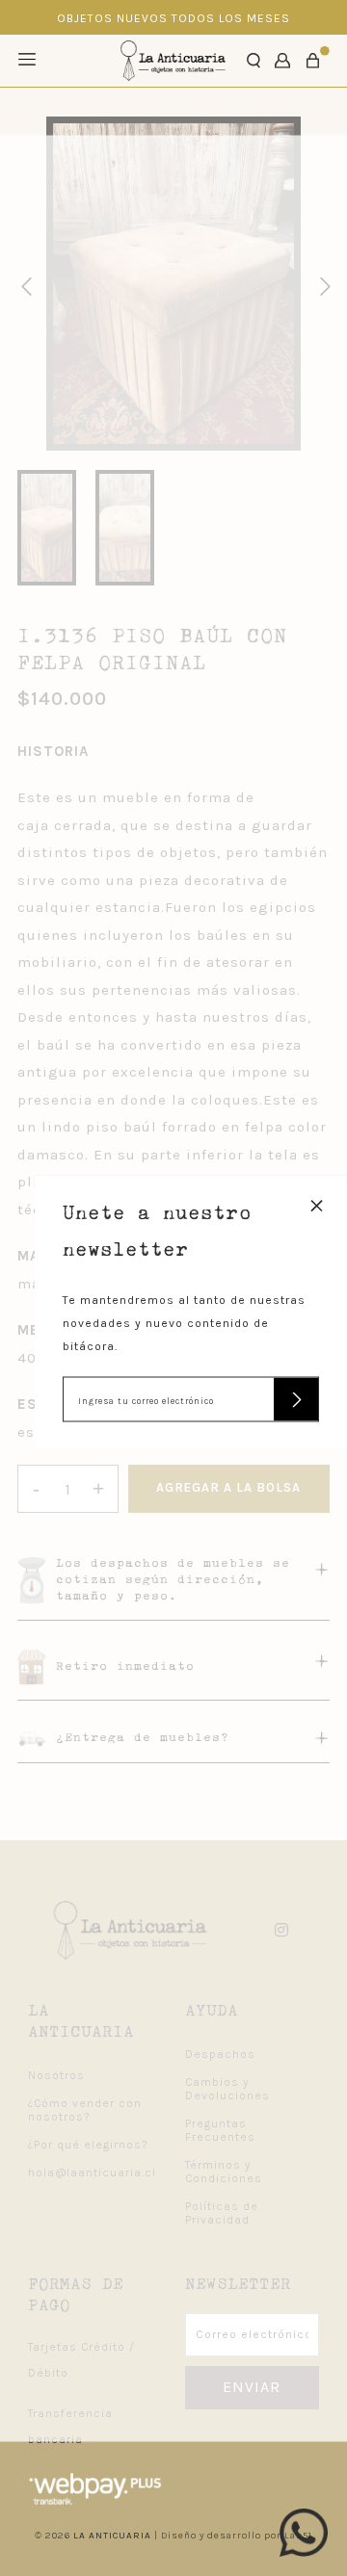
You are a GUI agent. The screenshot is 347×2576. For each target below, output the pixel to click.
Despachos (220, 2054)
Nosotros (56, 2075)
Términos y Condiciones (224, 2172)
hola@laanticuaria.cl (92, 2173)
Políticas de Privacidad (222, 2213)
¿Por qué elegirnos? (88, 2145)
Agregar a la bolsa (228, 1487)
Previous (23, 284)
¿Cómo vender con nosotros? (85, 2110)
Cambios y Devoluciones (227, 2089)
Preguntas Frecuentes (220, 2130)
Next (322, 284)
